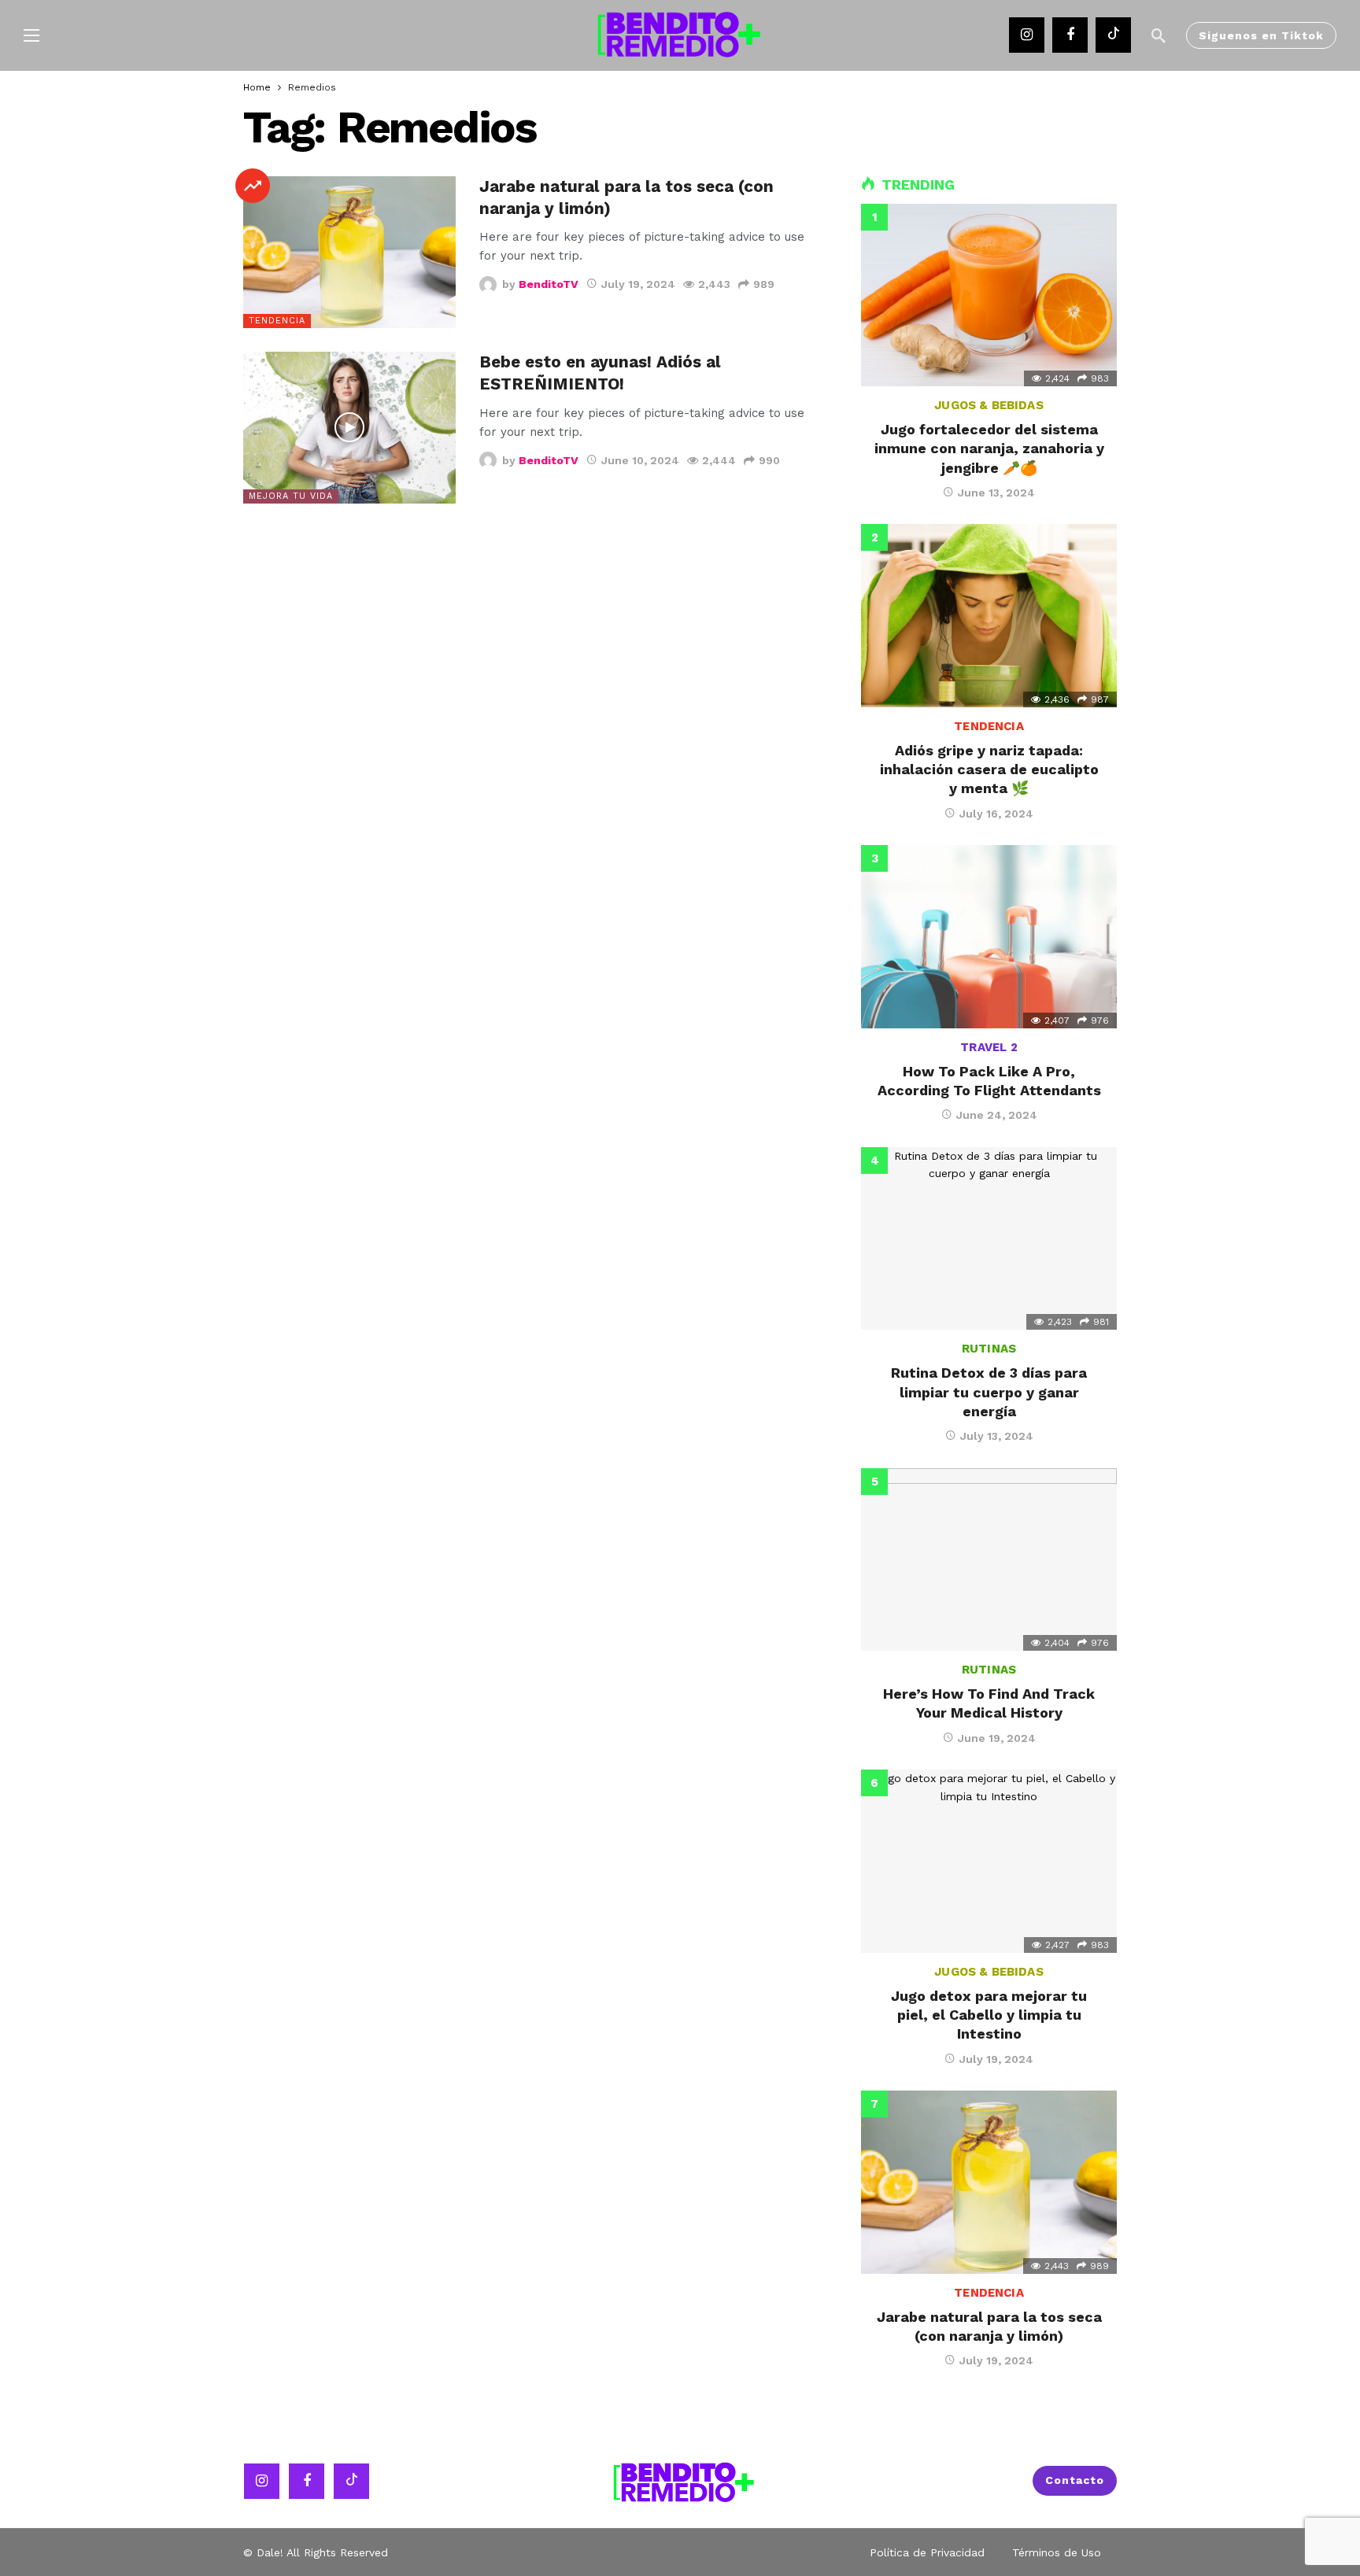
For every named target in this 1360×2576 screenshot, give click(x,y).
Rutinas (989, 1349)
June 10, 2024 (640, 460)
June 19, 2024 (997, 1738)
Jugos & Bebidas (989, 405)
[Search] (1159, 35)
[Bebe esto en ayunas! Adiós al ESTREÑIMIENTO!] (349, 428)
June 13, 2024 (996, 493)
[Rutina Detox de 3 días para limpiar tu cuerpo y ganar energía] (989, 1238)
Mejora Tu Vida (291, 496)
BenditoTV (549, 284)
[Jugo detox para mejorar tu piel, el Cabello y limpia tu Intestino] (989, 1861)
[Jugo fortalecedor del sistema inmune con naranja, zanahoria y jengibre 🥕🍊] (989, 295)
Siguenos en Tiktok (1261, 35)
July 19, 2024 (638, 284)
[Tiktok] (1113, 35)
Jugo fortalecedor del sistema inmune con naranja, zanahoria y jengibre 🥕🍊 (989, 448)
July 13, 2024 (997, 1436)
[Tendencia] (253, 186)
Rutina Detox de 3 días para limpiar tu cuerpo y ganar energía (989, 1392)
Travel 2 (989, 1047)
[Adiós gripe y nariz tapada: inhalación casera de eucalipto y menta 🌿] (989, 615)
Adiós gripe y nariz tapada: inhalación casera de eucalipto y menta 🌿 (989, 769)
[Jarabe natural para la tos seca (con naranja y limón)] (349, 252)
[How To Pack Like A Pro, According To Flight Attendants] (989, 936)
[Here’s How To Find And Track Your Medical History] (989, 1559)
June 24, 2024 (997, 1115)
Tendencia (277, 321)
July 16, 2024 (996, 814)
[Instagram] (1027, 35)
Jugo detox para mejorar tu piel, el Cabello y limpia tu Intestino (989, 2015)
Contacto (1075, 2480)
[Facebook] (1070, 35)
